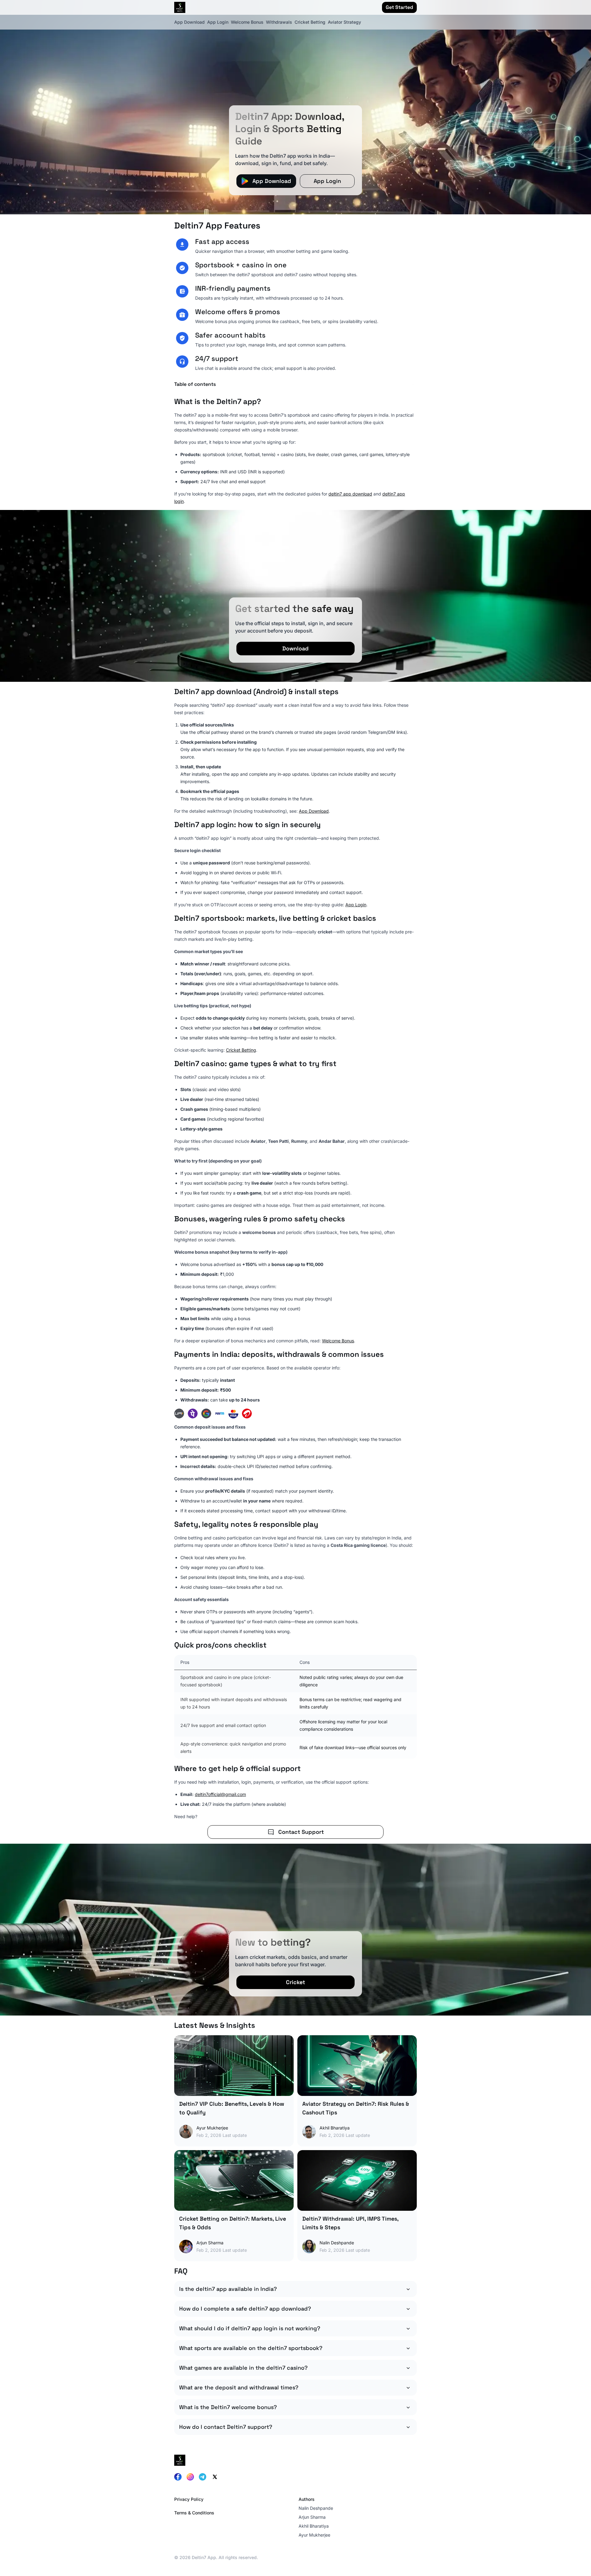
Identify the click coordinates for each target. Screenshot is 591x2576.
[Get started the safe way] (295, 596)
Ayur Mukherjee (314, 2535)
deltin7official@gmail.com (220, 1794)
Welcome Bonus (247, 22)
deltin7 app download (350, 494)
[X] (215, 2477)
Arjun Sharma (312, 2517)
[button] (295, 384)
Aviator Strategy (344, 22)
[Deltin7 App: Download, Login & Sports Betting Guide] (295, 107)
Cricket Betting (310, 22)
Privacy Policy (189, 2499)
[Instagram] (190, 2477)
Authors (307, 2499)
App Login (218, 22)
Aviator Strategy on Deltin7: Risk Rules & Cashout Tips (356, 2108)
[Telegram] (203, 2477)
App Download (189, 22)
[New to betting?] (295, 1930)
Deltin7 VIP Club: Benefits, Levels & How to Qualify (232, 2108)
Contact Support (301, 1832)
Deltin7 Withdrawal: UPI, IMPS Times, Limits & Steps (350, 2223)
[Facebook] (178, 2477)
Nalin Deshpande (316, 2508)
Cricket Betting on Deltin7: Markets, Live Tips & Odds (233, 2223)
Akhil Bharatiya (314, 2526)
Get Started (399, 7)
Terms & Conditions (194, 2513)
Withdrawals (279, 22)
